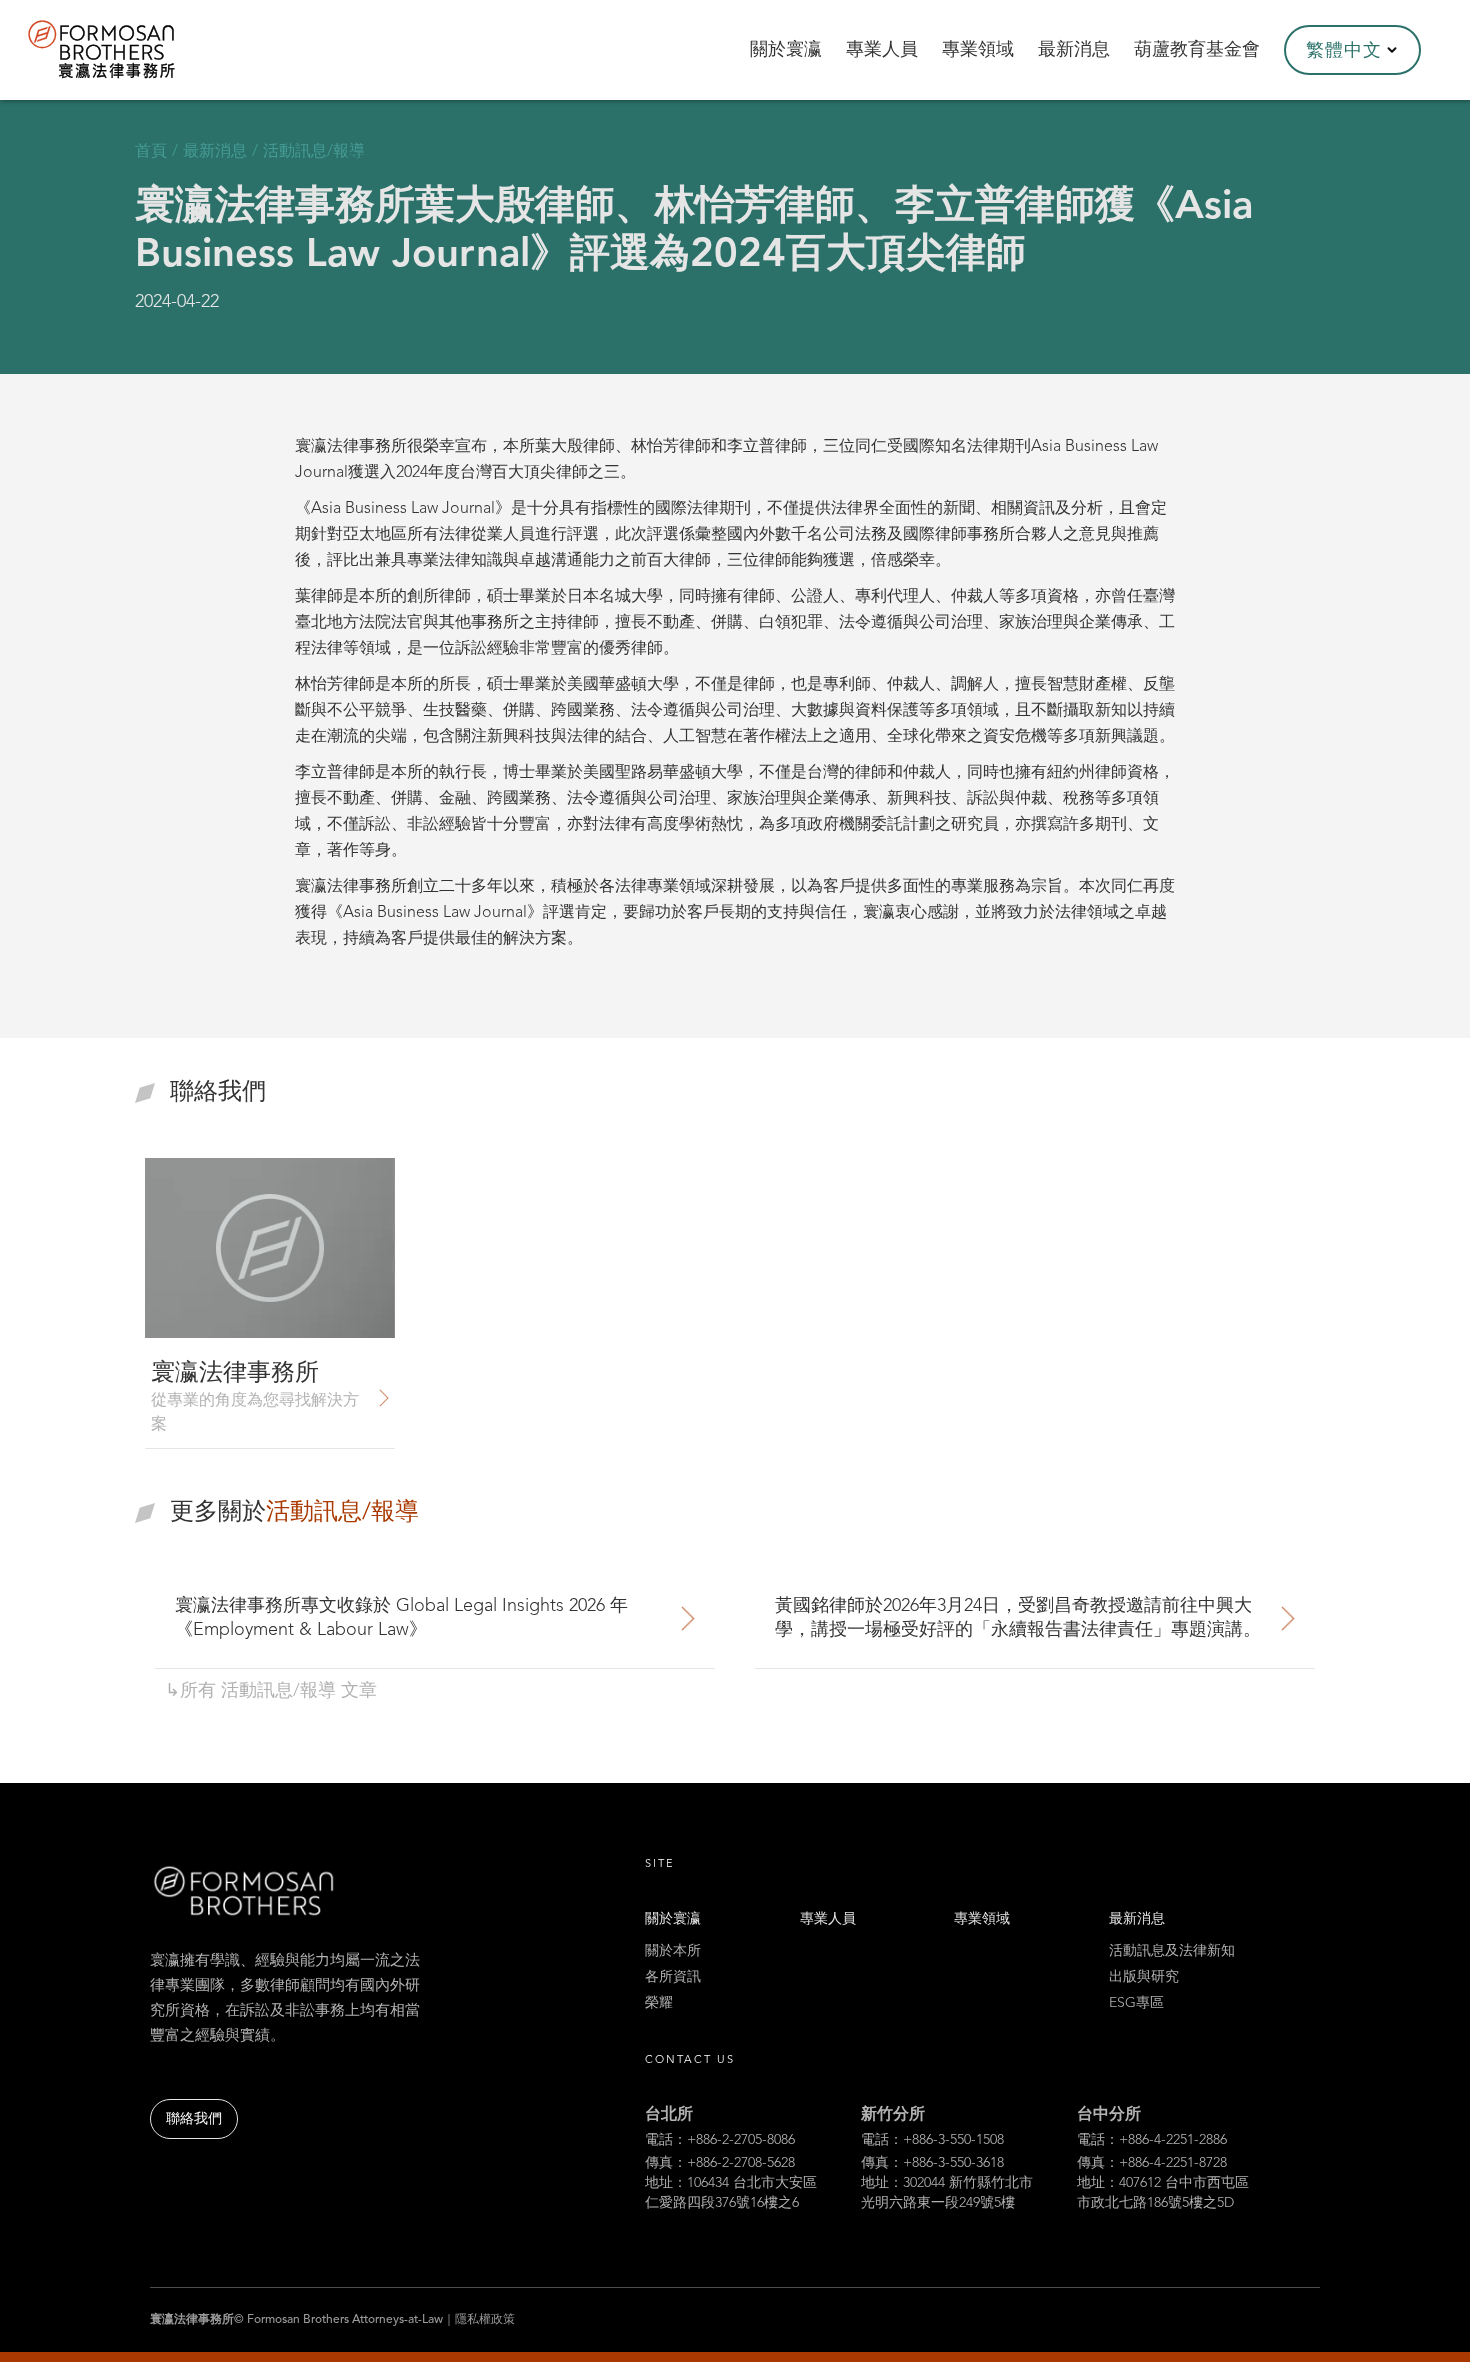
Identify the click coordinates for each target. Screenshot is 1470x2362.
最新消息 (1137, 1919)
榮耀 (659, 2003)
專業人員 (828, 1919)
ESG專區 (1136, 2003)
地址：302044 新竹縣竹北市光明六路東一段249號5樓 (947, 2193)
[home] (128, 50)
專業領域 (982, 1919)
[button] (1352, 50)
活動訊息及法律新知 (1172, 1951)
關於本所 (673, 1951)
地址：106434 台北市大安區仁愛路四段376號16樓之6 (731, 2193)
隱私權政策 (485, 2320)
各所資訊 (673, 1977)
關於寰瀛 (673, 1919)
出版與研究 (1144, 1977)
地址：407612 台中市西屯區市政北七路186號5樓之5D (1163, 2193)
